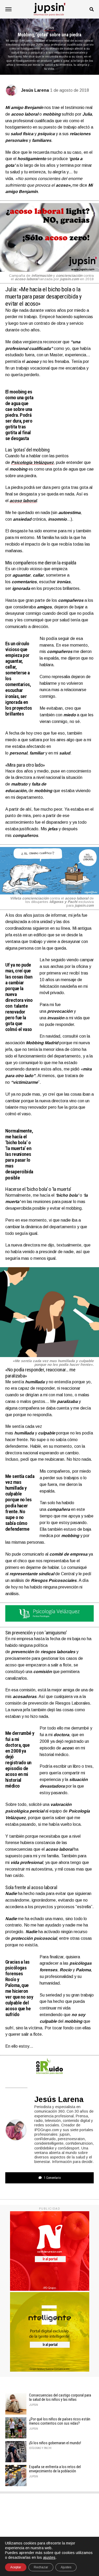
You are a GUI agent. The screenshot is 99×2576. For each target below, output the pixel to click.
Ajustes (66, 2567)
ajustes (49, 2557)
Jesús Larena (35, 90)
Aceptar (16, 2567)
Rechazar (41, 2567)
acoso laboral (23, 501)
